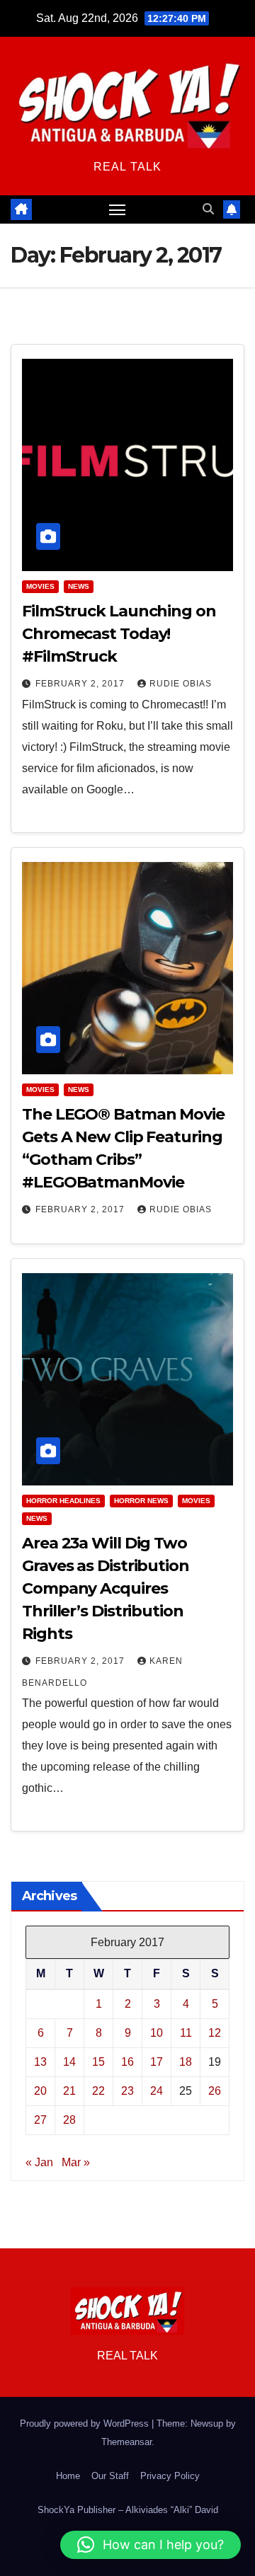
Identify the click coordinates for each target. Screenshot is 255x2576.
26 (215, 2091)
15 (98, 2062)
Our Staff (110, 2476)
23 (127, 2091)
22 (98, 2091)
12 (215, 2033)
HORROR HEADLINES (63, 1501)
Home (68, 2476)
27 (40, 2120)
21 (69, 2091)
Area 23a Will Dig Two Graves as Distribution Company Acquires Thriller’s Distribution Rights (106, 1588)
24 (157, 2091)
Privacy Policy (170, 2476)
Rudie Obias (181, 684)
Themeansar (126, 2442)
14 (69, 2062)
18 (186, 2062)
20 (40, 2091)
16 (127, 2062)
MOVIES (40, 586)
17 (157, 2062)
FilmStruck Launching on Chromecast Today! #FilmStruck (119, 634)
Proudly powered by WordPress (86, 2423)
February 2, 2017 (81, 684)
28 (69, 2120)
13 (40, 2062)
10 (157, 2033)
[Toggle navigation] (118, 209)
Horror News (141, 1501)
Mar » (76, 2162)
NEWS (79, 586)
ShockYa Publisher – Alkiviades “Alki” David (128, 2510)
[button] (208, 209)
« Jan (39, 2162)
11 (186, 2033)
